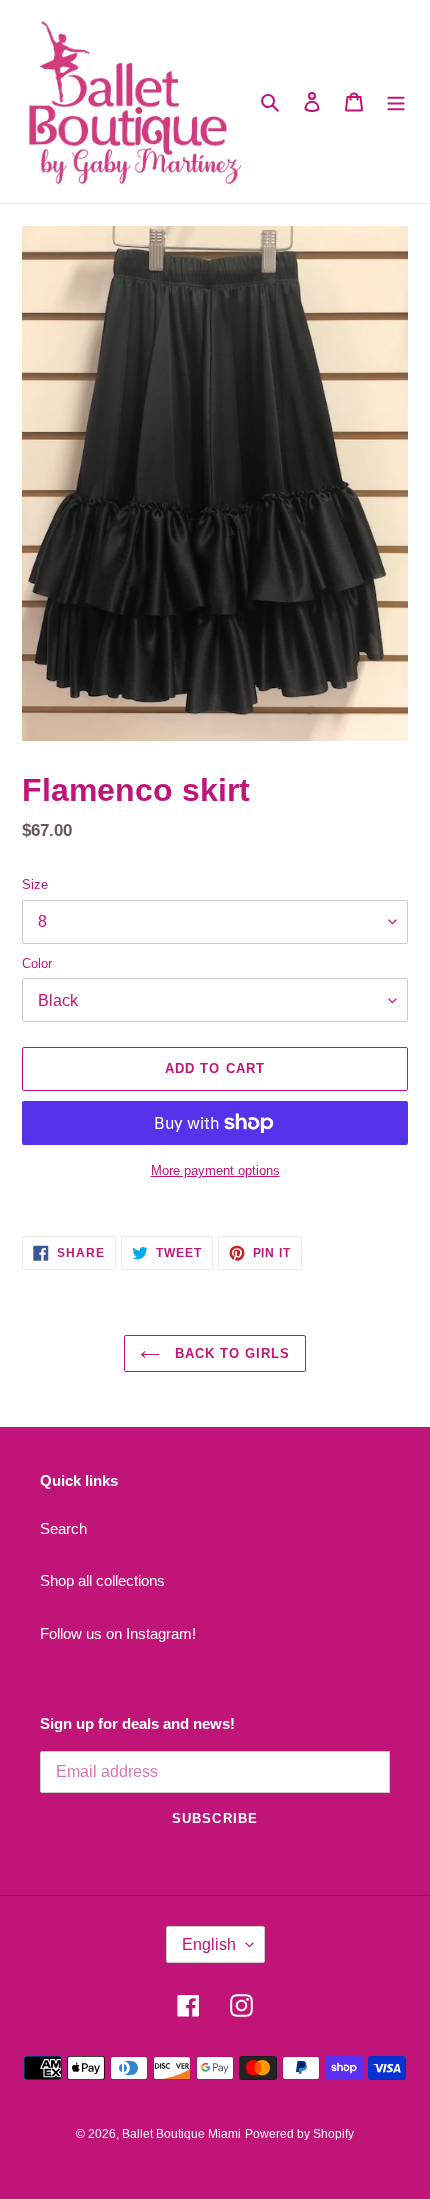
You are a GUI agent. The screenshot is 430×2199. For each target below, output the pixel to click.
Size (35, 884)
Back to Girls (230, 1353)
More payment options (215, 1170)
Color (37, 963)
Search (63, 1528)
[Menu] (396, 101)
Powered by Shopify (299, 2134)
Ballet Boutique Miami (181, 2134)
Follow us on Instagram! (118, 1633)
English (209, 1944)
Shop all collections (102, 1580)
